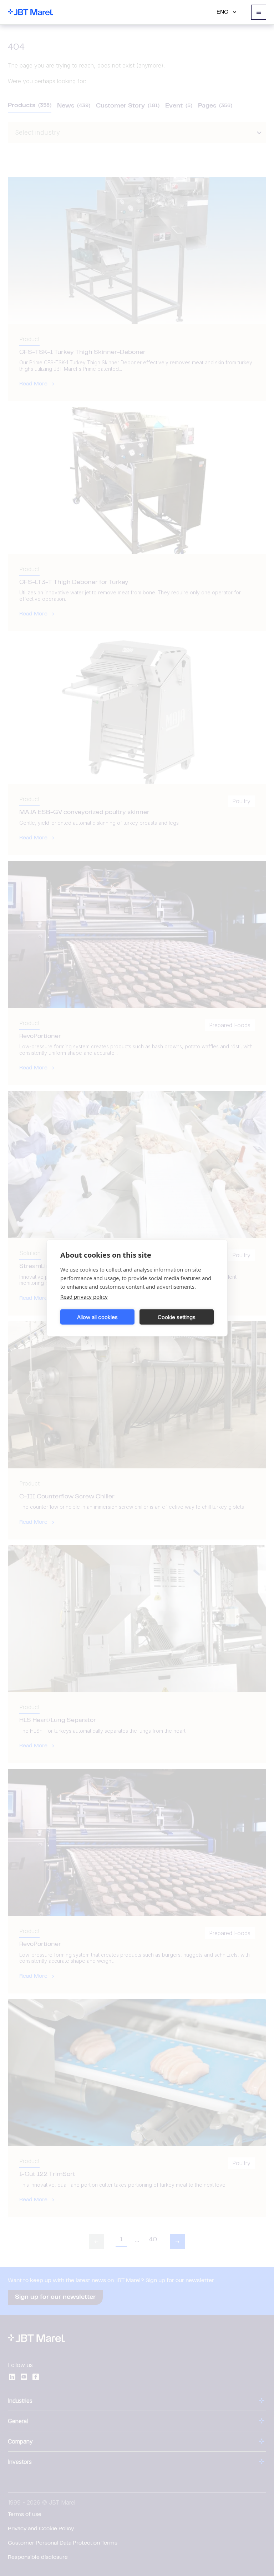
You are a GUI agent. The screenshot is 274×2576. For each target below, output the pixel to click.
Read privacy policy (84, 1297)
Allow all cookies (97, 1317)
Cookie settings (177, 1317)
